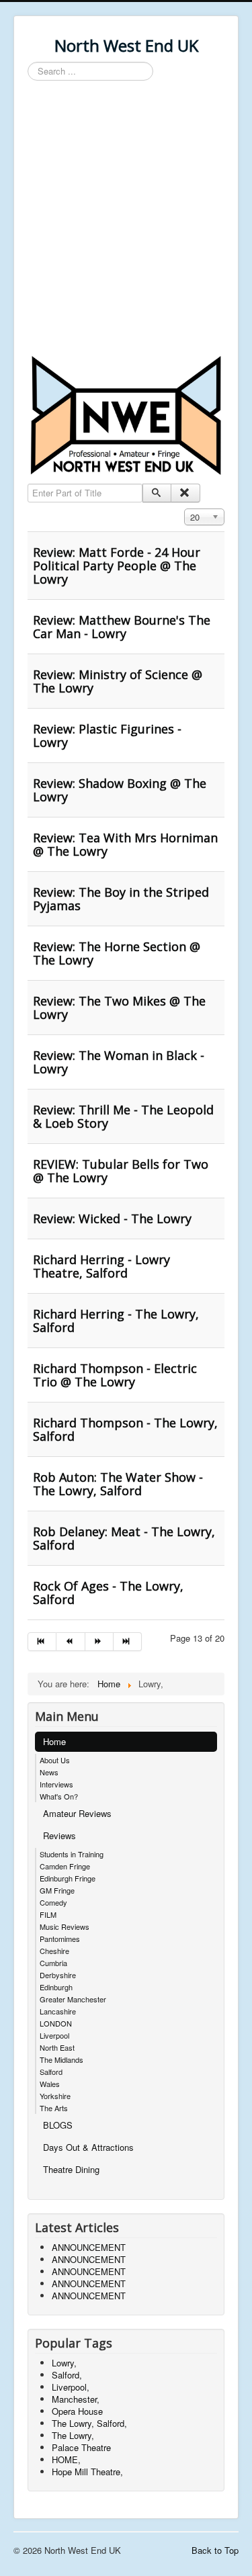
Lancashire (58, 2011)
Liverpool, (71, 2387)
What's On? (59, 1796)
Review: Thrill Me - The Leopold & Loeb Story (123, 1116)
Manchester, (76, 2399)
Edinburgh (56, 1987)
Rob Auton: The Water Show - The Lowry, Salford (118, 1484)
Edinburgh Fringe (68, 1878)
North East (57, 2047)
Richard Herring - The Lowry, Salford (116, 1321)
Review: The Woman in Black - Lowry (119, 1062)
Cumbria (53, 1963)
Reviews (59, 1835)
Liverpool (54, 2035)
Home (54, 1741)
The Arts (54, 2108)
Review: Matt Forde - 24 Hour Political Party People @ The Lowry (117, 566)
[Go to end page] (128, 1642)
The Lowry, (73, 2435)
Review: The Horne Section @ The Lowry (117, 953)
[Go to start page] (42, 1642)
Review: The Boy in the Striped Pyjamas (121, 899)
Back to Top (215, 2550)
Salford (51, 2072)
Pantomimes (60, 1939)
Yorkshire (55, 2096)
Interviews (56, 1784)
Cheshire (54, 1951)
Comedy (53, 1902)
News (49, 1772)
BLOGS (58, 2125)
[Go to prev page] (71, 1642)
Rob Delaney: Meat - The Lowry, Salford (124, 1538)
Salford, (67, 2375)
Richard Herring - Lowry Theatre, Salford (101, 1266)
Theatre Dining (71, 2169)
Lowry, (64, 2363)
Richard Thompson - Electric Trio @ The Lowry (115, 1375)
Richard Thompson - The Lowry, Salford (125, 1429)
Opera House (77, 2411)
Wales (50, 2084)
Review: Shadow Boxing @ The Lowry (120, 790)
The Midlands (61, 2059)
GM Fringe (57, 1890)
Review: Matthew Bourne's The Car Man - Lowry (122, 627)
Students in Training (72, 1854)
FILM (48, 1914)
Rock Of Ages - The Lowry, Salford (108, 1593)
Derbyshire (58, 1975)
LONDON (56, 2023)
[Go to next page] (99, 1642)
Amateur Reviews (77, 1813)
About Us (55, 1760)
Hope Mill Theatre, (87, 2472)
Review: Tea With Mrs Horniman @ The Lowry (125, 844)
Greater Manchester (73, 1999)
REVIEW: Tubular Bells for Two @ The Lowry (121, 1171)
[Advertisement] (126, 220)
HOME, (66, 2459)
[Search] (157, 493)
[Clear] (185, 493)
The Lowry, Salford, (89, 2423)
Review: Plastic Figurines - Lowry (107, 736)
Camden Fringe (65, 1866)
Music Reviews (65, 1926)
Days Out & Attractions (88, 2147)
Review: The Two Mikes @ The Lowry (119, 1008)
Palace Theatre (81, 2447)
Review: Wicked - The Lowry (112, 1218)
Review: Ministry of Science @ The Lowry (118, 681)
